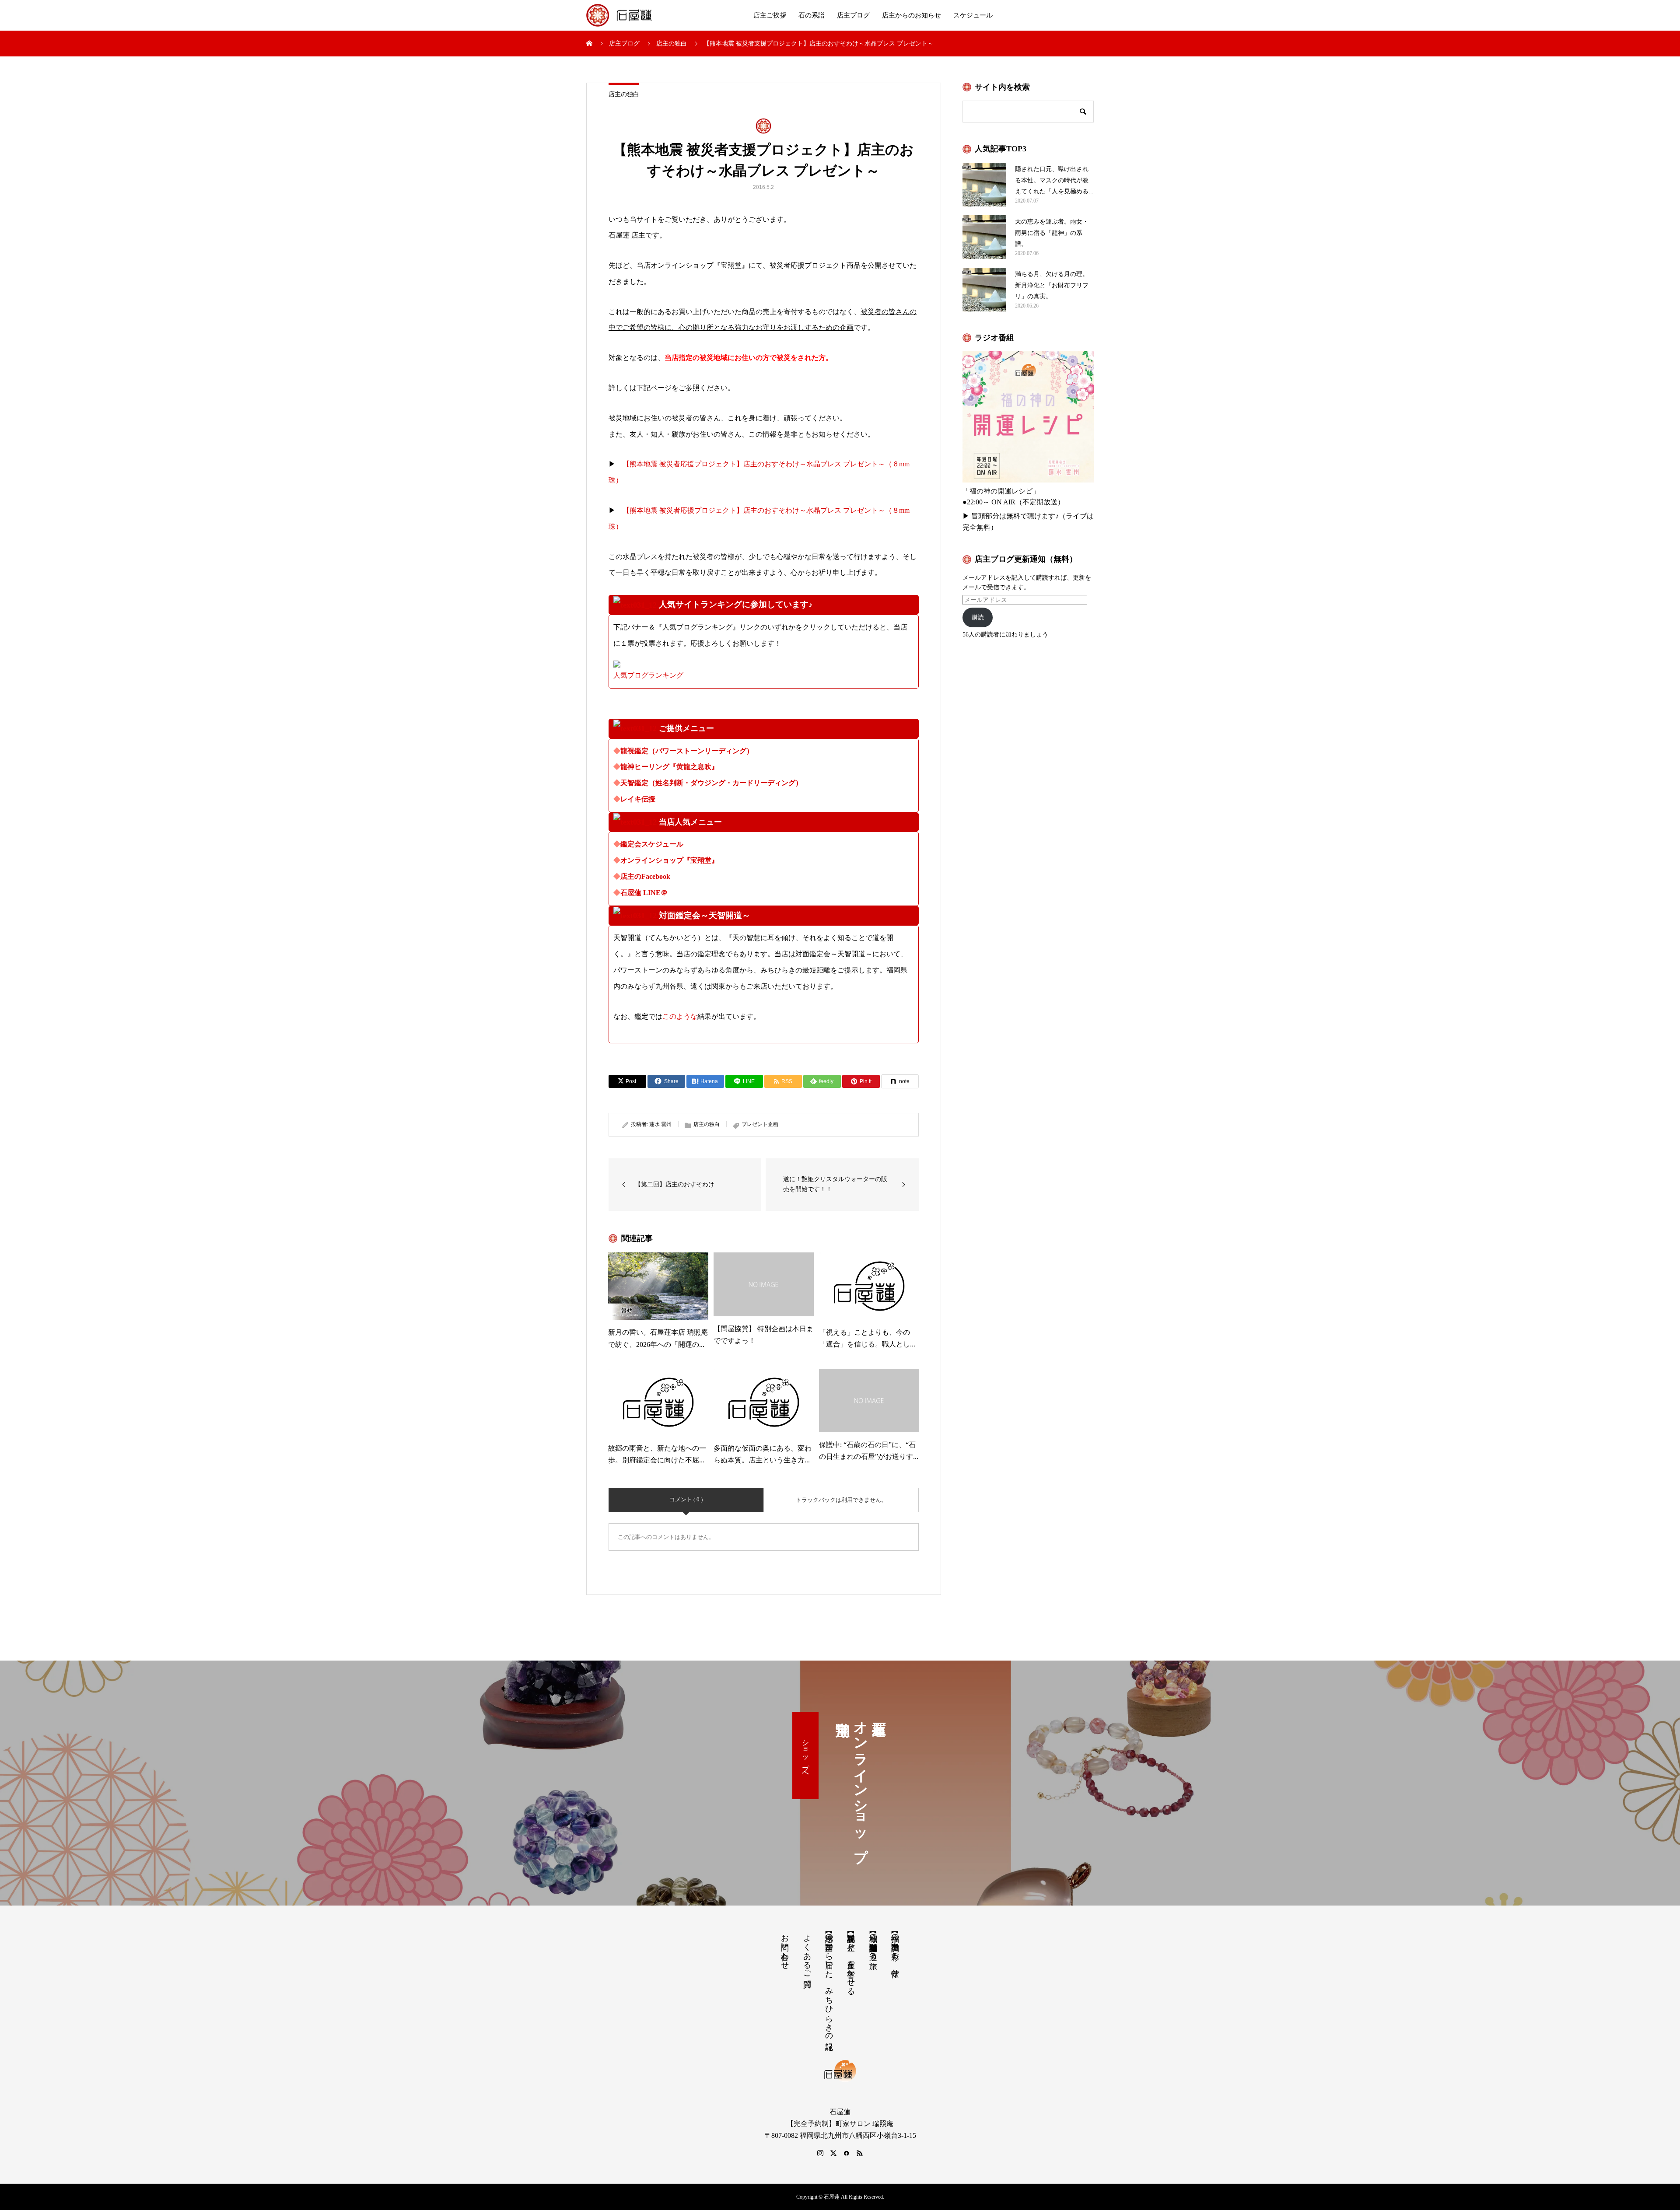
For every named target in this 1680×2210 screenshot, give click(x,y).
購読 (978, 617)
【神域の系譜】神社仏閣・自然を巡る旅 (873, 1942)
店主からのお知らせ (912, 15)
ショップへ (806, 1755)
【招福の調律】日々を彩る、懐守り (895, 1951)
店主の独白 (624, 94)
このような (680, 1016)
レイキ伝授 (638, 799)
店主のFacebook (645, 876)
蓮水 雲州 (660, 1124)
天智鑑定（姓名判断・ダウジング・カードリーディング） (711, 783)
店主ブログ (853, 15)
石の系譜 (812, 15)
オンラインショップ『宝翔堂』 (669, 860)
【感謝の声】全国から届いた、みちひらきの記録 (829, 1983)
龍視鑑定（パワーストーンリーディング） (687, 751)
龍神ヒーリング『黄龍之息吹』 (669, 767)
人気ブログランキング (648, 675)
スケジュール (973, 15)
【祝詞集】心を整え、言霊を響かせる (851, 1960)
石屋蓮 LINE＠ (644, 893)
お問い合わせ (785, 1947)
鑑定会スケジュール (652, 844)
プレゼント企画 (760, 1124)
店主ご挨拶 (770, 15)
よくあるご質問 (807, 1951)
